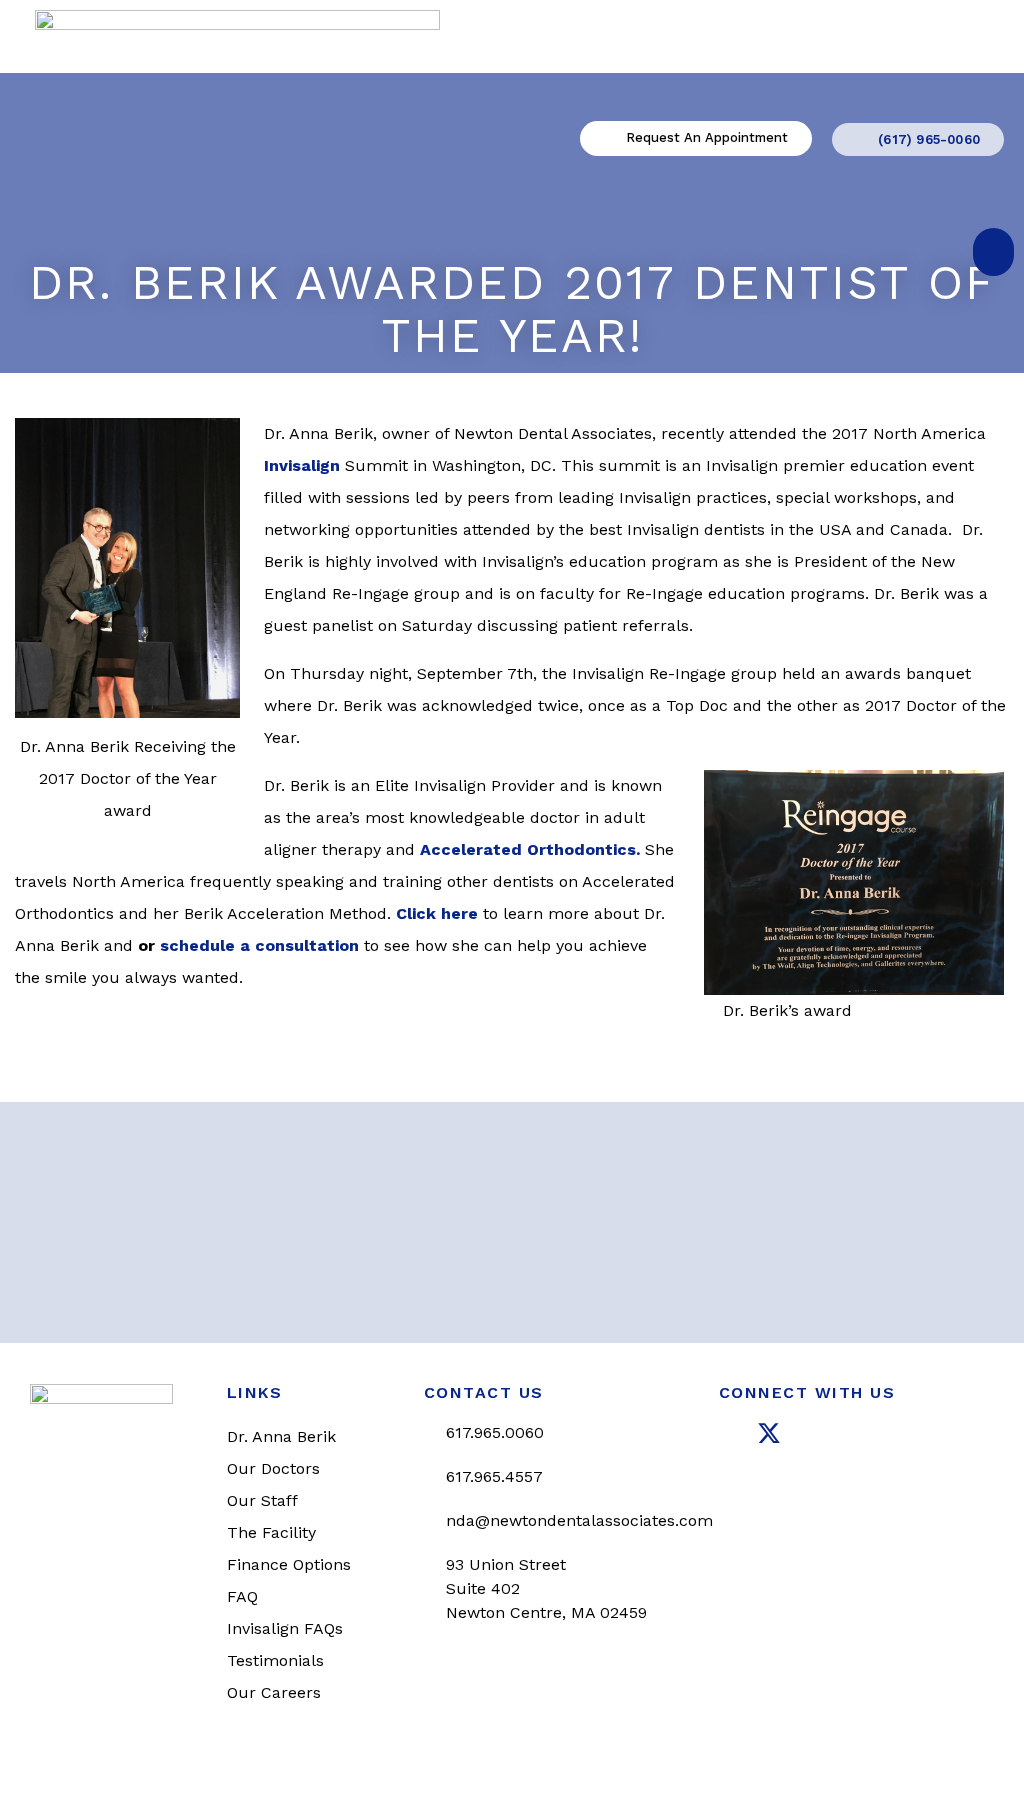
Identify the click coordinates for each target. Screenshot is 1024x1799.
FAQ (242, 1596)
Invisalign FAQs (285, 1628)
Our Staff (262, 1500)
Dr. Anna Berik (281, 1436)
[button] (993, 252)
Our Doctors (273, 1468)
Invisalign (302, 465)
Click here (437, 913)
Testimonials (275, 1660)
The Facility (271, 1532)
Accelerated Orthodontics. (530, 849)
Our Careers (274, 1692)
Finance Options (289, 1564)
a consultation (297, 945)
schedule (197, 945)
